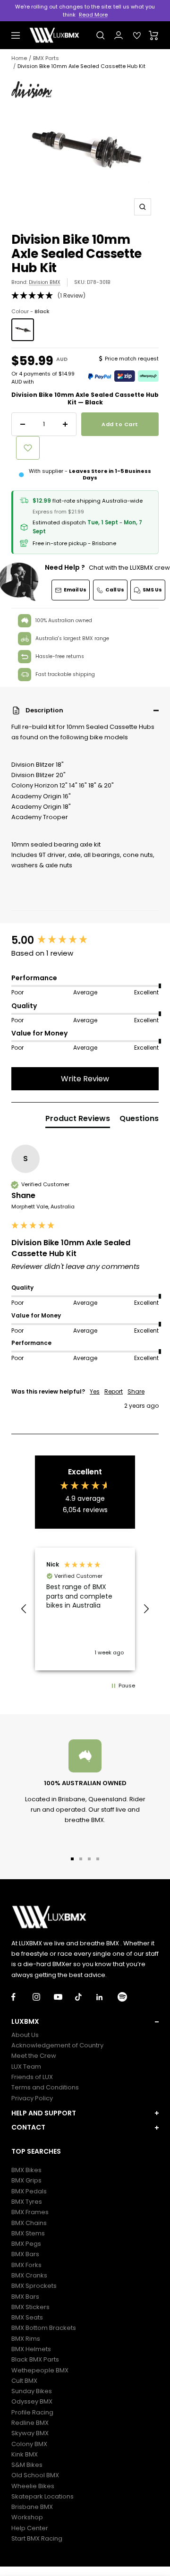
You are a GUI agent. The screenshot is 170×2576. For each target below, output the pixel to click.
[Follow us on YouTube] (64, 1997)
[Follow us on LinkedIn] (107, 1997)
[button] (85, 710)
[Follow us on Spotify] (128, 1997)
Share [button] (136, 1392)
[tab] (78, 1121)
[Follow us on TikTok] (86, 1997)
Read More (93, 15)
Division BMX (45, 282)
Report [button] (114, 1392)
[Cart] (154, 35)
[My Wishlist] (137, 35)
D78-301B (99, 282)
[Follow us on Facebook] (22, 1997)
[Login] (119, 35)
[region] (85, 1609)
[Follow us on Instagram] (43, 1997)
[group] (85, 941)
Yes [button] (95, 1392)
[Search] (101, 35)
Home (19, 58)
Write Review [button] (85, 1079)
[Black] (23, 330)
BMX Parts (46, 58)
